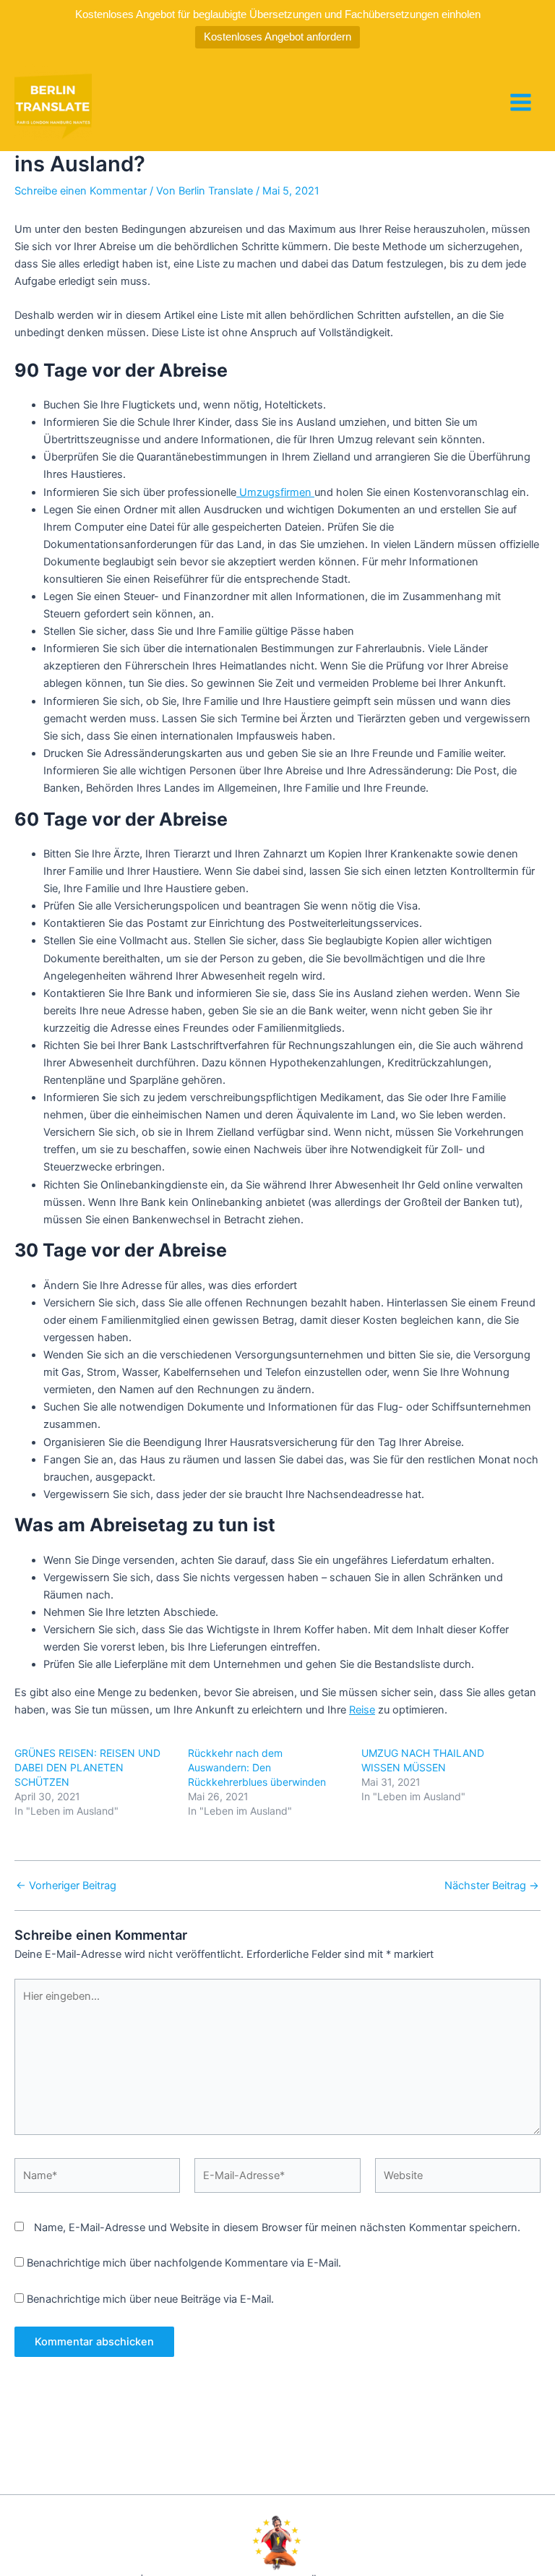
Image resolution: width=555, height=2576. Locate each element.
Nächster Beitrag (492, 1886)
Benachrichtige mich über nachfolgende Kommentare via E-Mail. (184, 2263)
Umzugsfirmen (275, 492)
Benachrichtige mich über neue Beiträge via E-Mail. (150, 2299)
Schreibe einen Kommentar (81, 191)
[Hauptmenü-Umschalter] (521, 102)
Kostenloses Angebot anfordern (277, 37)
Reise (362, 1710)
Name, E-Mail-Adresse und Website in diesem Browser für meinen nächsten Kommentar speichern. (277, 2228)
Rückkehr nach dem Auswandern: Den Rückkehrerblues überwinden (257, 1767)
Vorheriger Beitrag (66, 1886)
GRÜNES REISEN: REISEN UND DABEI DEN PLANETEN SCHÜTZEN (87, 1767)
